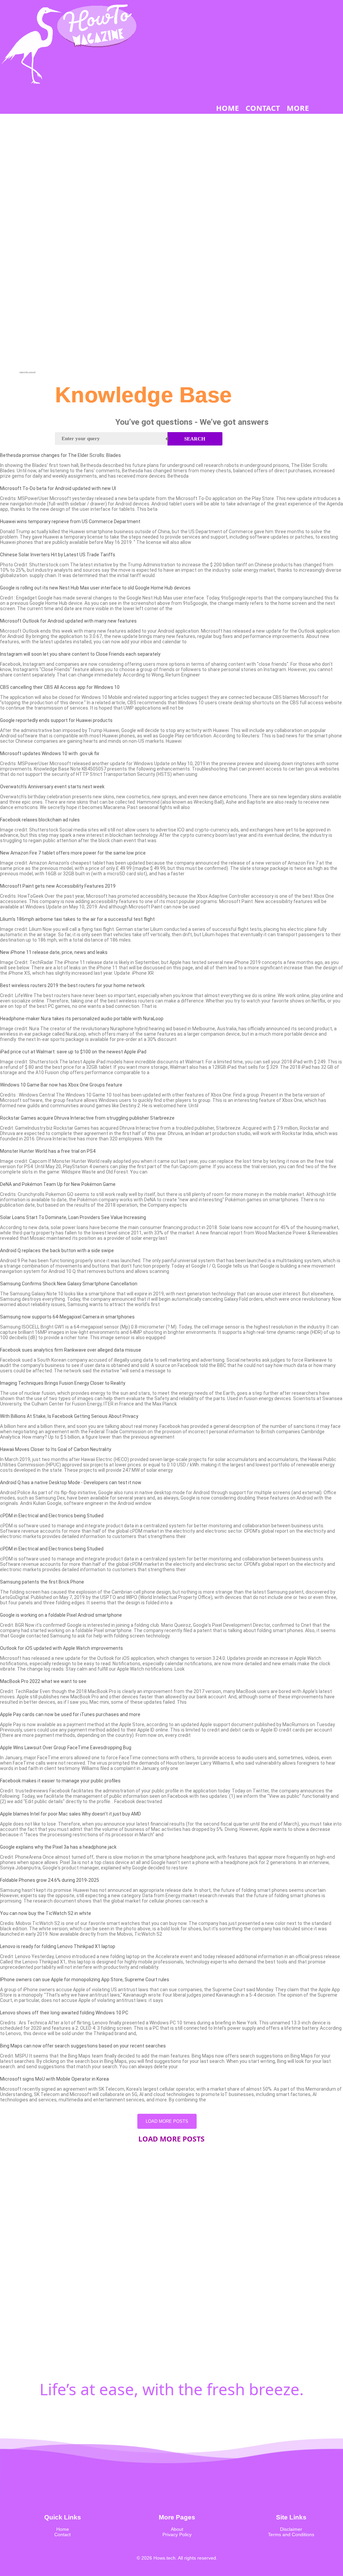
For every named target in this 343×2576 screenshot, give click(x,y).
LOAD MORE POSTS (167, 2121)
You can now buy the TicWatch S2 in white (46, 1913)
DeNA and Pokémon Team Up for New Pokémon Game (58, 1184)
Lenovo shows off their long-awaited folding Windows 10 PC (64, 2013)
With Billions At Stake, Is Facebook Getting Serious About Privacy (69, 1416)
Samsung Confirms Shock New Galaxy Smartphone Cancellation (69, 1284)
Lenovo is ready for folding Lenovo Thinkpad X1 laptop (58, 1946)
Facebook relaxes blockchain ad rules (40, 820)
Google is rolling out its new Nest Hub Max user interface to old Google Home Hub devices (95, 588)
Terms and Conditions (291, 2534)
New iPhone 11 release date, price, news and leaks (54, 952)
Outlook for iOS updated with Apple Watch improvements (61, 1648)
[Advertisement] (27, 270)
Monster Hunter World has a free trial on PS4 (48, 1151)
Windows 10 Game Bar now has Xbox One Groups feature (61, 1085)
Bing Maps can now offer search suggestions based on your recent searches (83, 2046)
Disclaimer (291, 2529)
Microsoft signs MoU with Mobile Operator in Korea (54, 2079)
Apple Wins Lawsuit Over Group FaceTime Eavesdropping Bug (66, 1748)
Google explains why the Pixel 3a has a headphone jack (58, 1847)
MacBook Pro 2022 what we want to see (43, 1681)
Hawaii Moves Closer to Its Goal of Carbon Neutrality (56, 1449)
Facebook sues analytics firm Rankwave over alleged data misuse (71, 1350)
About (177, 2529)
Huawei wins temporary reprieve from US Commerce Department (70, 521)
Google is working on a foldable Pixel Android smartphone (61, 1615)
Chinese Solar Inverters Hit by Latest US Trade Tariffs (58, 555)
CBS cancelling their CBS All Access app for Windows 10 (60, 687)
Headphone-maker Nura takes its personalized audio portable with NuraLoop (82, 1019)
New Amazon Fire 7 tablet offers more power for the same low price (73, 853)
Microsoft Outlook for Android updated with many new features (68, 621)
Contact (62, 2534)
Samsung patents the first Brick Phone (42, 1582)
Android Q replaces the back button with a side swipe (57, 1251)
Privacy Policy (177, 2534)
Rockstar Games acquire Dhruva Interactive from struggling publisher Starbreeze (87, 1118)
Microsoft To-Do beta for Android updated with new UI (58, 488)
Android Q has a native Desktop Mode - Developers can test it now (71, 1482)
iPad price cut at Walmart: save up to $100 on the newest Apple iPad (73, 1052)
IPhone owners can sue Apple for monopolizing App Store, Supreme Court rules (85, 1980)
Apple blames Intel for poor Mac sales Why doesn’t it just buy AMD (71, 1814)
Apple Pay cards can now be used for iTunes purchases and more (70, 1714)
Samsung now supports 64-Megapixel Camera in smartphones (67, 1317)
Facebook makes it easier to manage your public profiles (60, 1781)
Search (195, 439)
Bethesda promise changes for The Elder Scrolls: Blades (60, 455)
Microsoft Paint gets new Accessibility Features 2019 (58, 886)
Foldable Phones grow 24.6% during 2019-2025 (50, 1880)
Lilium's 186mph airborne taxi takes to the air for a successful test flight (77, 919)
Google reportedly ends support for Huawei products (56, 720)
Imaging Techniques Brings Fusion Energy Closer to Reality (63, 1383)
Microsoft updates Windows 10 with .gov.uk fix (50, 753)
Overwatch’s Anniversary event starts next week (52, 787)
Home (63, 2529)
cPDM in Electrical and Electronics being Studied (52, 1516)
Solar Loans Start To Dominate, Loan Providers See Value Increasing (73, 1217)
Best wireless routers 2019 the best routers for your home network (72, 985)
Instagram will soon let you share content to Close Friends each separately (80, 654)
